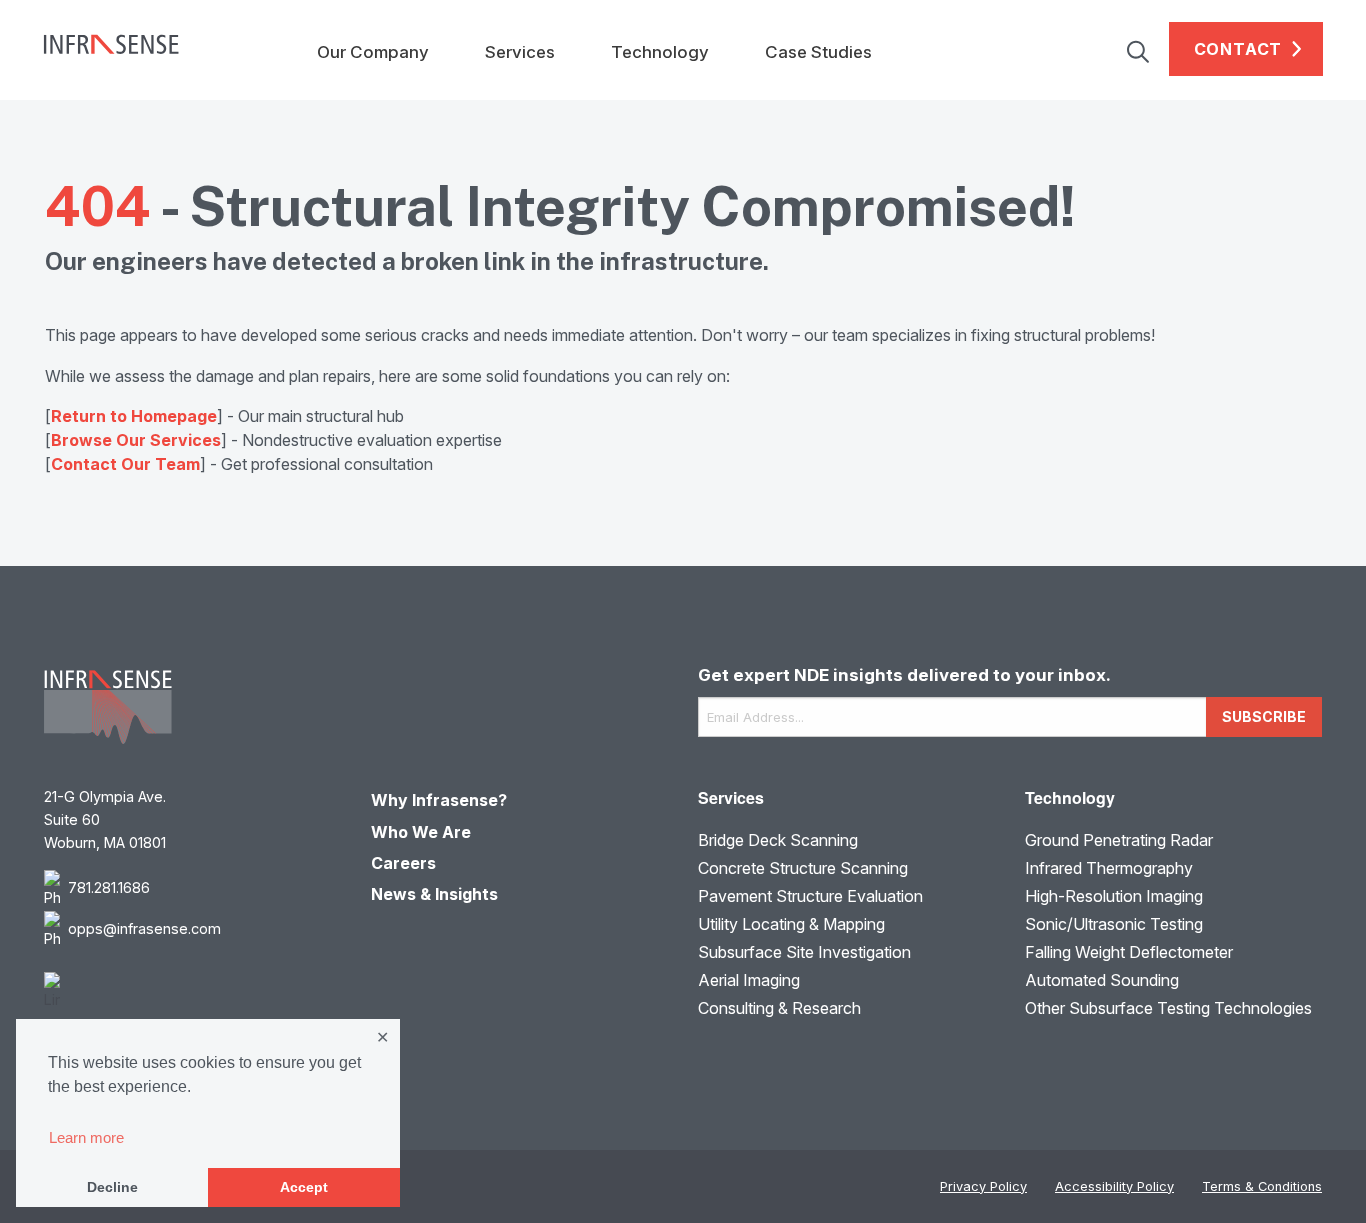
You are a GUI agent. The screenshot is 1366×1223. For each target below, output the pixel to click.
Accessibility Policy (1114, 1186)
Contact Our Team (125, 464)
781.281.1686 (109, 887)
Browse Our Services (136, 440)
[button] (1148, 49)
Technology (660, 52)
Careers (403, 863)
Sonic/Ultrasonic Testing (1114, 924)
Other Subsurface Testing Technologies (1168, 1008)
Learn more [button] (86, 1137)
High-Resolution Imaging (1114, 896)
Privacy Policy (983, 1186)
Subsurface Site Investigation (804, 952)
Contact (1238, 49)
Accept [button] (304, 1187)
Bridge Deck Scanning (778, 840)
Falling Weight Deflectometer (1129, 952)
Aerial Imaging (749, 980)
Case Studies (818, 52)
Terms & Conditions (1262, 1186)
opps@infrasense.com (144, 928)
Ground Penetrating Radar (1119, 840)
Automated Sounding (1102, 980)
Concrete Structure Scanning (803, 868)
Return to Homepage (134, 416)
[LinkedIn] (192, 991)
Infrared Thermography (1109, 868)
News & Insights (434, 894)
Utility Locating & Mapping (791, 924)
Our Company (373, 52)
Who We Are (421, 832)
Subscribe (1264, 716)
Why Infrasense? (439, 800)
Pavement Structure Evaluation (810, 896)
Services (520, 52)
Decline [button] (112, 1187)
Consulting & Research (779, 1008)
